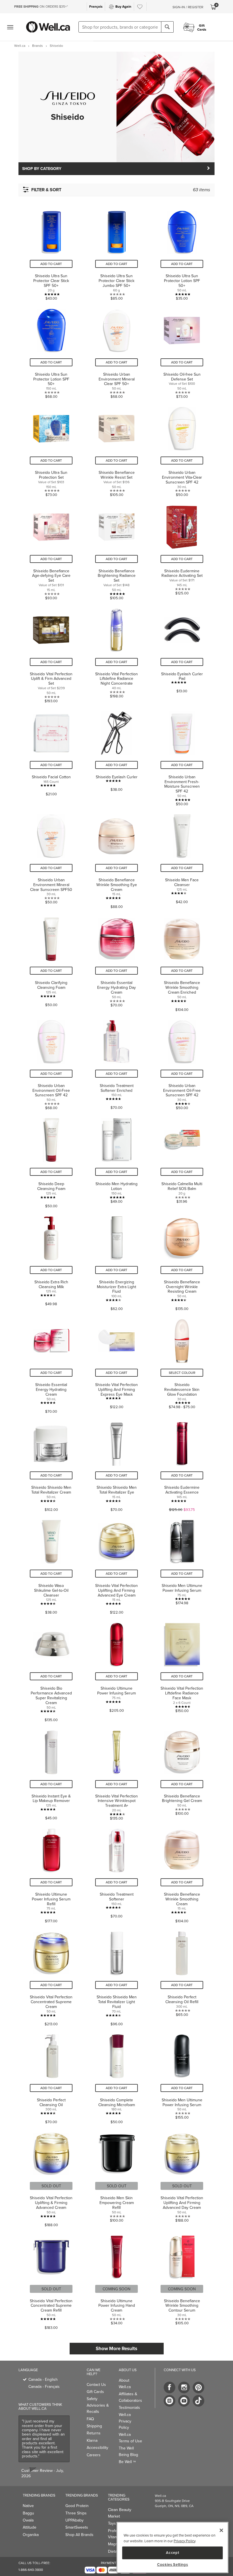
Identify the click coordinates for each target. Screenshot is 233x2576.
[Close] (221, 2530)
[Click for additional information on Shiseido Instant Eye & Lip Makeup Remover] (51, 1772)
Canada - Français (44, 2386)
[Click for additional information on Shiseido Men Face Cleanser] (182, 859)
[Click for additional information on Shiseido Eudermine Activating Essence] (182, 1464)
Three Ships (76, 2513)
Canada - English (43, 2379)
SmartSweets (77, 2527)
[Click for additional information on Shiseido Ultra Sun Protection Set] (51, 449)
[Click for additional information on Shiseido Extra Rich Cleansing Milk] (51, 1261)
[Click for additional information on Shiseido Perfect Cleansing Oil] (51, 2076)
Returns (94, 2433)
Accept (172, 2553)
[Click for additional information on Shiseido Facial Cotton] (51, 756)
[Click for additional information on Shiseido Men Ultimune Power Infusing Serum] (182, 1564)
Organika (31, 2535)
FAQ (90, 2419)
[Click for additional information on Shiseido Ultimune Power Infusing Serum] (116, 1669)
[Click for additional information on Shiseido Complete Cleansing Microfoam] (116, 2076)
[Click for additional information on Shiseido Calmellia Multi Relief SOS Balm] (182, 1160)
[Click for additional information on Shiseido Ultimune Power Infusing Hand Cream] (116, 2280)
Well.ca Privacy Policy (125, 2421)
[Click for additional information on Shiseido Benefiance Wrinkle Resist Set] (116, 449)
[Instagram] (184, 2387)
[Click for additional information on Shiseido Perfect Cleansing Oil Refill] (182, 1976)
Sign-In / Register (188, 7)
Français (96, 6)
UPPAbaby (74, 2520)
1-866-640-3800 (31, 2570)
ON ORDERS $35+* (41, 6)
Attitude (30, 2527)
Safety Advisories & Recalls (98, 2405)
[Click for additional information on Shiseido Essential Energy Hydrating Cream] (51, 1363)
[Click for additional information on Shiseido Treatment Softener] (116, 1873)
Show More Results (116, 2348)
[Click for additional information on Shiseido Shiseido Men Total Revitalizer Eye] (116, 1464)
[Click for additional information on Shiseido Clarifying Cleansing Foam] (51, 961)
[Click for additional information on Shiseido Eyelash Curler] (116, 756)
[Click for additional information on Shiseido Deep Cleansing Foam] (51, 1160)
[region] (172, 2547)
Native (28, 2506)
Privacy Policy (184, 2541)
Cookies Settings (173, 2565)
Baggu (28, 2513)
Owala (28, 2520)
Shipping (94, 2426)
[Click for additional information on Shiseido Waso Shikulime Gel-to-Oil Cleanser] (51, 1564)
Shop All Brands (79, 2535)
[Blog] (169, 2401)
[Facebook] (169, 2387)
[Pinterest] (198, 2387)
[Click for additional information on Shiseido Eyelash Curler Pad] (182, 653)
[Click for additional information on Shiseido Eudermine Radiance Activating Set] (182, 550)
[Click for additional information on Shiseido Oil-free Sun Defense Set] (182, 351)
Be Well (127, 2462)
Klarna (92, 2440)
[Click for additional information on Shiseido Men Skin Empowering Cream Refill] (116, 2177)
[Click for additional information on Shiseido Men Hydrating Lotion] (116, 1160)
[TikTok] (198, 2401)
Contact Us (96, 2384)
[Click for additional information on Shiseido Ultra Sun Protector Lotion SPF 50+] (182, 252)
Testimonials (129, 2407)
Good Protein (77, 2506)
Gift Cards (95, 2392)
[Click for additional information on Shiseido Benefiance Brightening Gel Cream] (182, 1772)
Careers (94, 2455)
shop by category (42, 169)
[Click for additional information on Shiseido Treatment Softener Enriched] (116, 1062)
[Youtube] (184, 2401)
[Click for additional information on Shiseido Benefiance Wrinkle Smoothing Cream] (182, 1873)
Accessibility (97, 2447)
